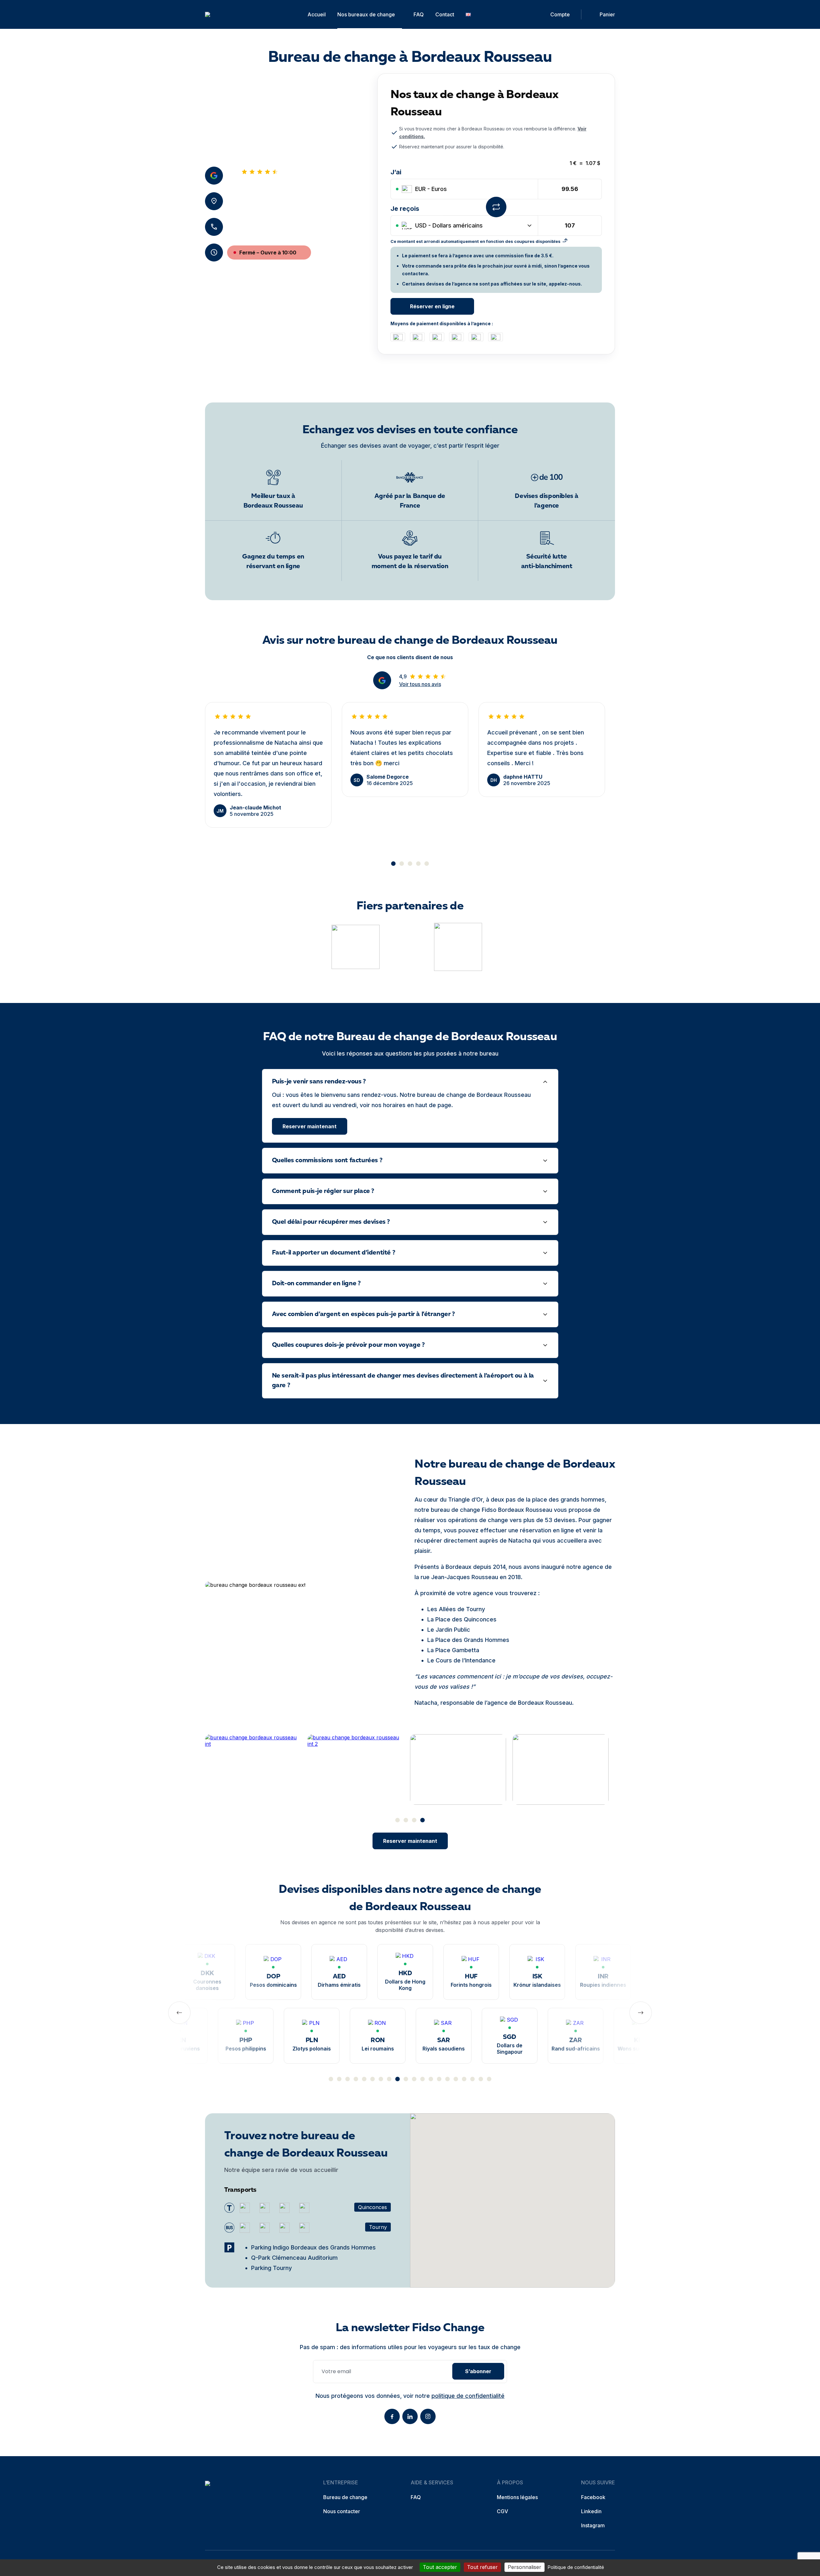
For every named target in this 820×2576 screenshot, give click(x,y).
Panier (607, 14)
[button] (512, 2194)
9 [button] (398, 2079)
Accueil (317, 14)
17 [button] (464, 2079)
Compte (560, 14)
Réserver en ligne (432, 306)
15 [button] (447, 2079)
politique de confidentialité (468, 2396)
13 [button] (431, 2079)
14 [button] (439, 2079)
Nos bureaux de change (366, 14)
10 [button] (406, 2079)
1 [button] (393, 864)
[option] (268, 765)
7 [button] (381, 2079)
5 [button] (427, 864)
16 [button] (456, 2079)
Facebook (593, 2497)
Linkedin (591, 2511)
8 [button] (389, 2079)
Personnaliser (525, 2567)
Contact (445, 14)
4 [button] (418, 864)
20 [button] (489, 2079)
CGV (502, 2511)
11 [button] (414, 2079)
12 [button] (422, 2079)
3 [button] (410, 864)
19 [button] (481, 2079)
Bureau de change (345, 2497)
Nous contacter (342, 2511)
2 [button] (402, 864)
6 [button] (373, 2079)
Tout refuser (482, 2567)
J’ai (396, 172)
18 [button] (472, 2079)
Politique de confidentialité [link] (576, 2567)
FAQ (419, 14)
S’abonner (478, 2371)
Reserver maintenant (310, 1126)
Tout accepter (440, 2567)
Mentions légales (517, 2497)
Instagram (593, 2525)
